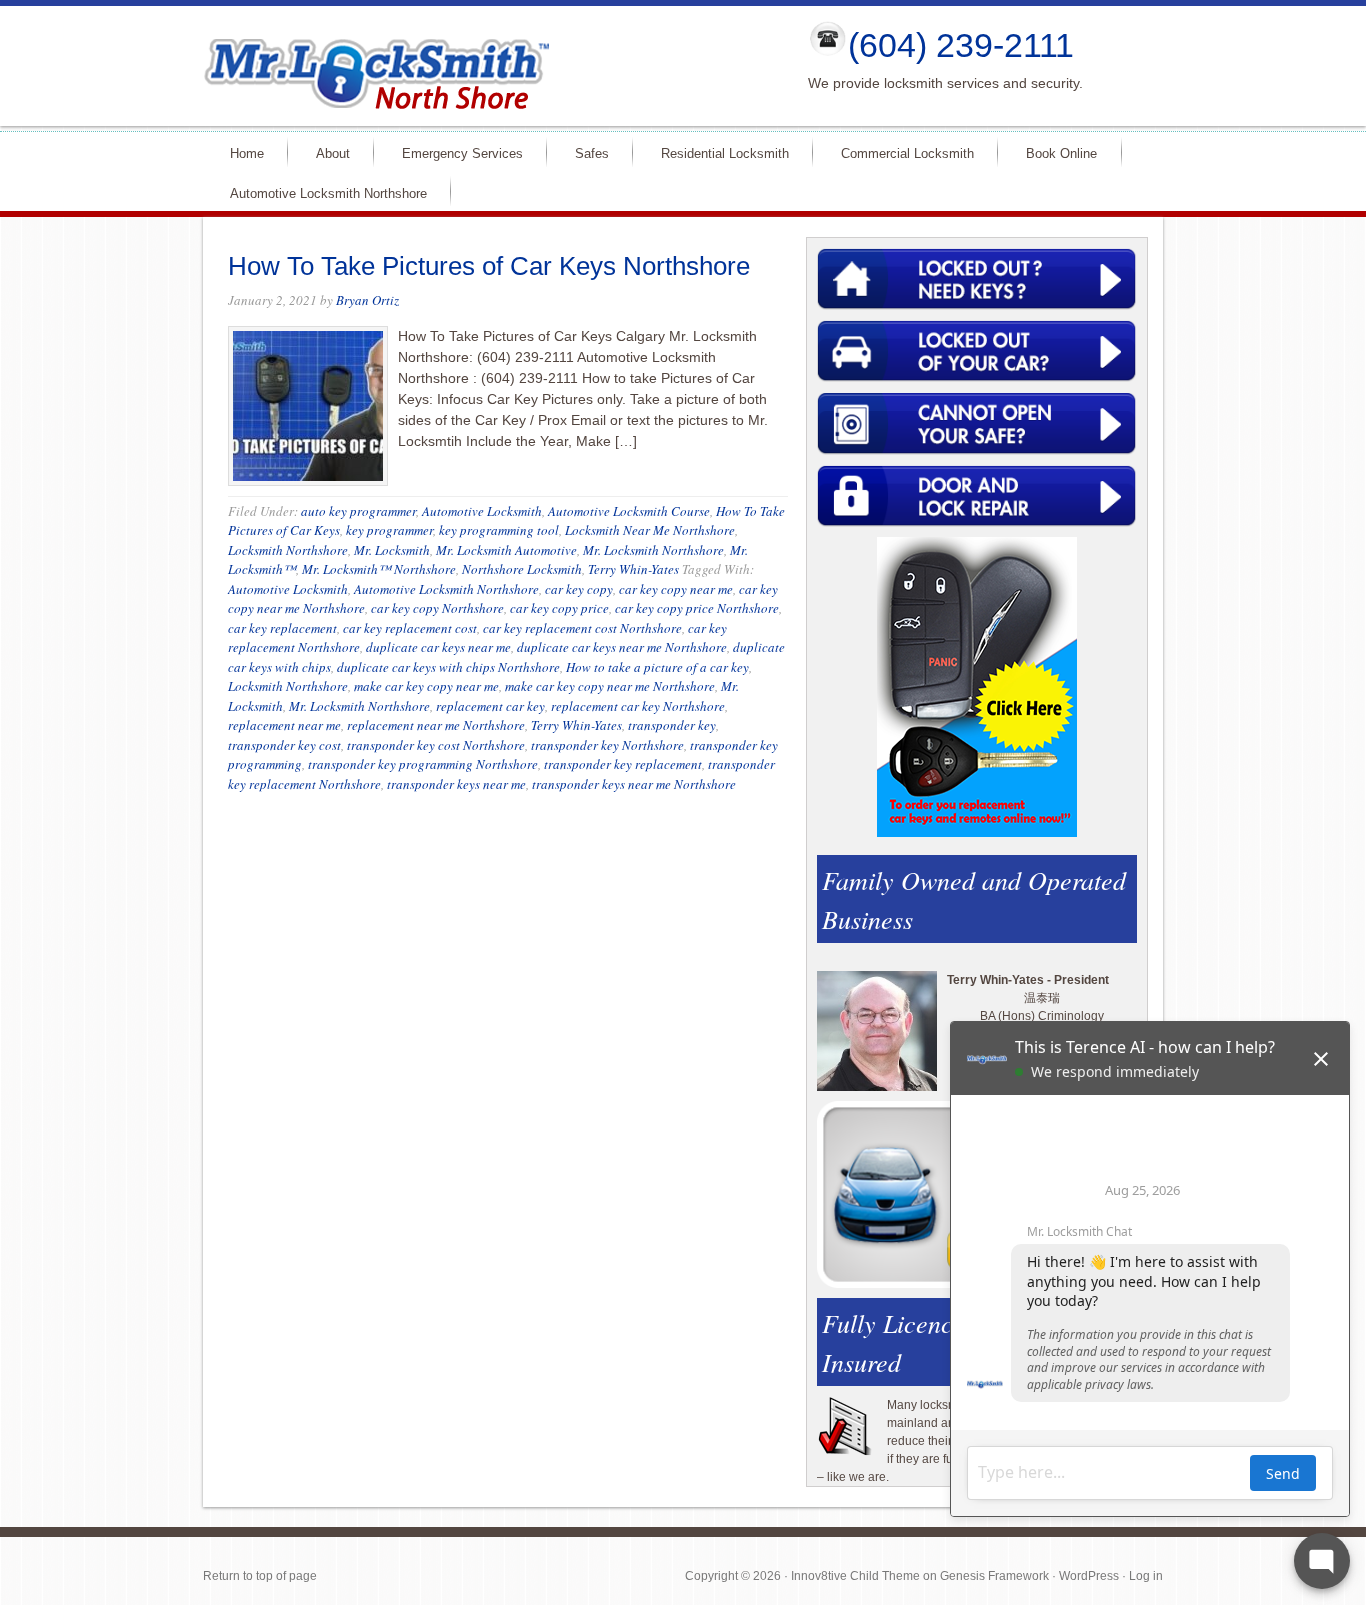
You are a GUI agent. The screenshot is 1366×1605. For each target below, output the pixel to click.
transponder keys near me (456, 784)
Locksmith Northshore (288, 550)
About (324, 152)
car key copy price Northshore (697, 608)
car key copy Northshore (437, 608)
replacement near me (284, 725)
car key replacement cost (410, 628)
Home (238, 152)
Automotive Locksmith (482, 511)
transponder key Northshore (607, 745)
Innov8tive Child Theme (855, 1576)
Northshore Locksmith (522, 569)
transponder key (672, 725)
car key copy (579, 589)
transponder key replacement (623, 764)
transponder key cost (284, 745)
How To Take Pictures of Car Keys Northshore (489, 266)
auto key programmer (358, 511)
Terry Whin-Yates (633, 569)
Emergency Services (454, 152)
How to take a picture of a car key (657, 667)
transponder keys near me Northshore (634, 784)
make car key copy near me (426, 686)
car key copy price (559, 608)
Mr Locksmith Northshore (489, 66)
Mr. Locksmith (392, 550)
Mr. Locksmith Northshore (653, 550)
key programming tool (499, 530)
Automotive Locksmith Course (629, 511)
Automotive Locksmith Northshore (320, 192)
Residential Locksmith (716, 152)
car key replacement (282, 628)
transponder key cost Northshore (436, 745)
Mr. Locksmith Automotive (506, 550)
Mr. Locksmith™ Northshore (379, 569)
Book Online (1061, 153)
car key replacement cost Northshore (582, 628)
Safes (583, 152)
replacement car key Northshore (638, 706)
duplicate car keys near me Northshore (622, 647)
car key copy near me (676, 589)
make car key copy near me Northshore (610, 686)
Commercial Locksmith (899, 152)
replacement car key (490, 706)
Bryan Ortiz (367, 300)
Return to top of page (260, 1576)
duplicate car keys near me (438, 647)
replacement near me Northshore (436, 725)
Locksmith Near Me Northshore (650, 530)
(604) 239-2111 (961, 45)
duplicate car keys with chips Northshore (448, 667)
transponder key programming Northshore (423, 764)
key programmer (389, 530)
